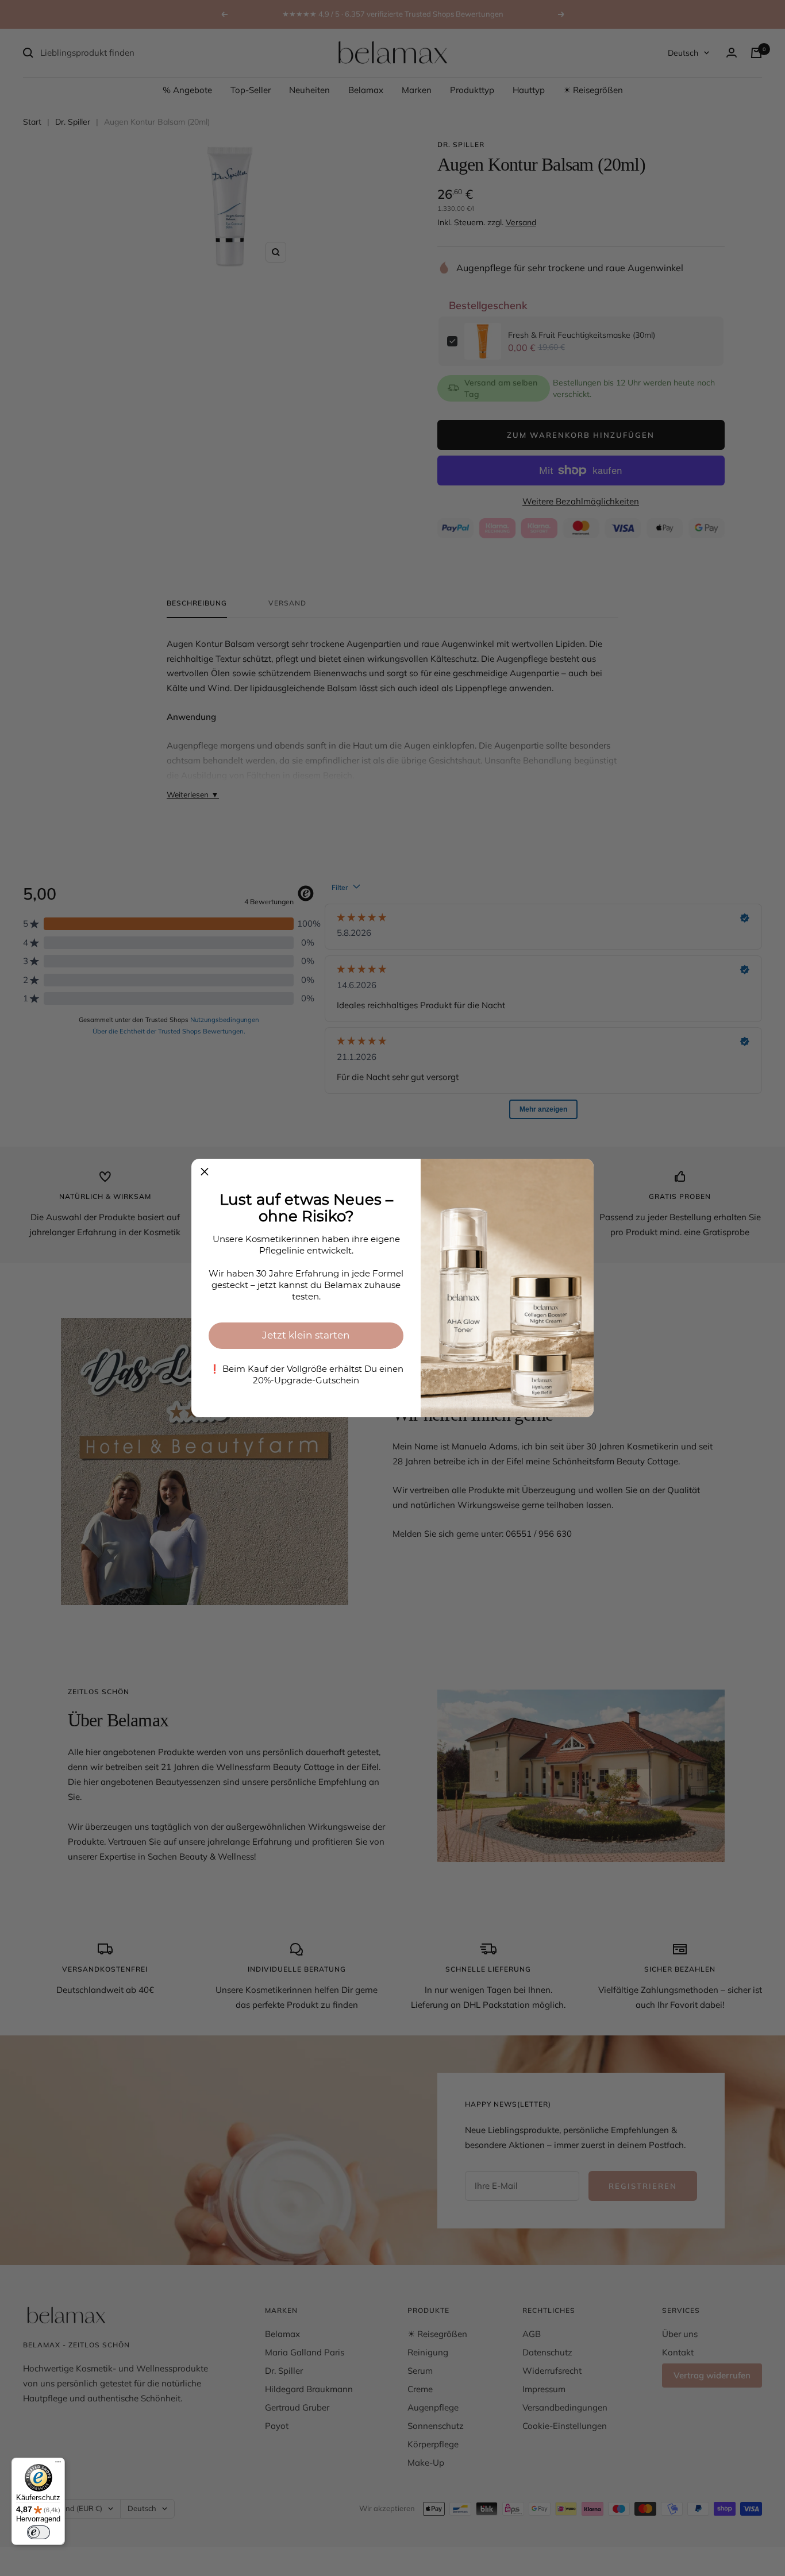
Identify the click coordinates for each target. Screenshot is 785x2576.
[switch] (39, 2532)
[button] (205, 1172)
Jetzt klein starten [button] (306, 1335)
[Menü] (58, 2465)
